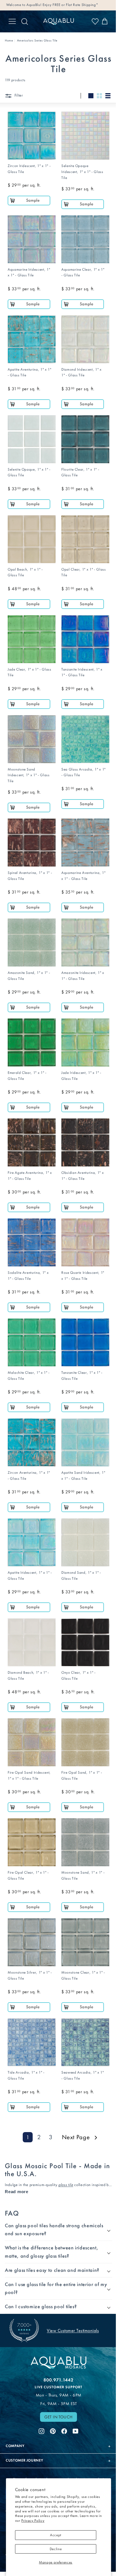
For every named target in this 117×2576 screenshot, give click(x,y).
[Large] (91, 96)
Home (9, 40)
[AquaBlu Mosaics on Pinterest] (51, 2390)
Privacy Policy (33, 2520)
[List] (108, 96)
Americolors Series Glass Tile (37, 40)
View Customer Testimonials (73, 2291)
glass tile (66, 2185)
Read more (17, 2192)
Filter (18, 95)
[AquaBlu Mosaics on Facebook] (62, 2390)
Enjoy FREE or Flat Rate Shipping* (70, 5)
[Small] (99, 96)
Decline (56, 2549)
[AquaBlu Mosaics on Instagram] (39, 2390)
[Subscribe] (100, 2455)
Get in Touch (57, 2377)
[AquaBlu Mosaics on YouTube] (74, 2390)
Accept (56, 2535)
